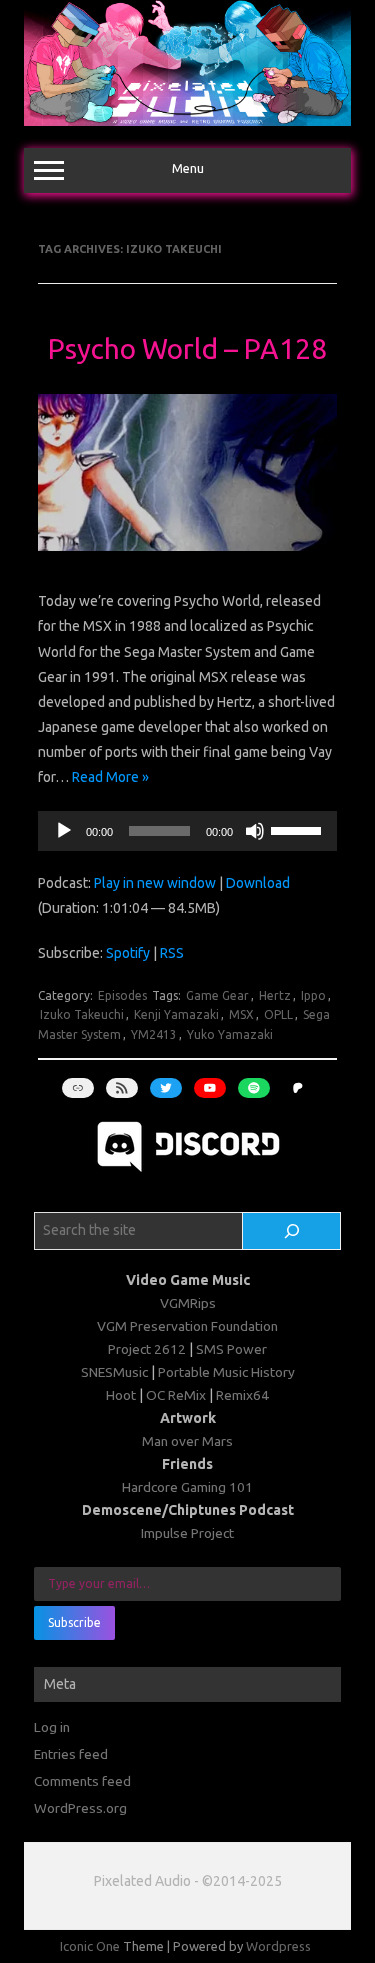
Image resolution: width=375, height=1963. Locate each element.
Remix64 (242, 1395)
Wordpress (278, 1946)
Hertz (275, 995)
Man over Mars (187, 1441)
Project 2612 (147, 1349)
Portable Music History (226, 1372)
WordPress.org (80, 1808)
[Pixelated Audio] (187, 121)
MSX (241, 1014)
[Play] (64, 831)
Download (258, 883)
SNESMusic (114, 1372)
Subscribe (74, 1622)
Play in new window (155, 883)
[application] (187, 831)
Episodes (122, 995)
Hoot (121, 1395)
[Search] (291, 1231)
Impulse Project (187, 1533)
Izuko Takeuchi (82, 1014)
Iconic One (90, 1946)
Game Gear (217, 995)
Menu (188, 168)
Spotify (128, 953)
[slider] (299, 829)
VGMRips (188, 1303)
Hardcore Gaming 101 (187, 1487)
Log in (52, 1727)
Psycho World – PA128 (187, 348)
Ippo (313, 995)
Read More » (110, 777)
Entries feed (71, 1754)
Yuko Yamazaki (230, 1034)
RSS (172, 953)
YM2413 (154, 1034)
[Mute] (255, 831)
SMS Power (231, 1349)
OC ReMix (176, 1395)
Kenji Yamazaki (176, 1014)
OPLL (278, 1014)
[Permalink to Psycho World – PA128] (187, 556)
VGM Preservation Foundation (187, 1326)
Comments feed (82, 1781)
